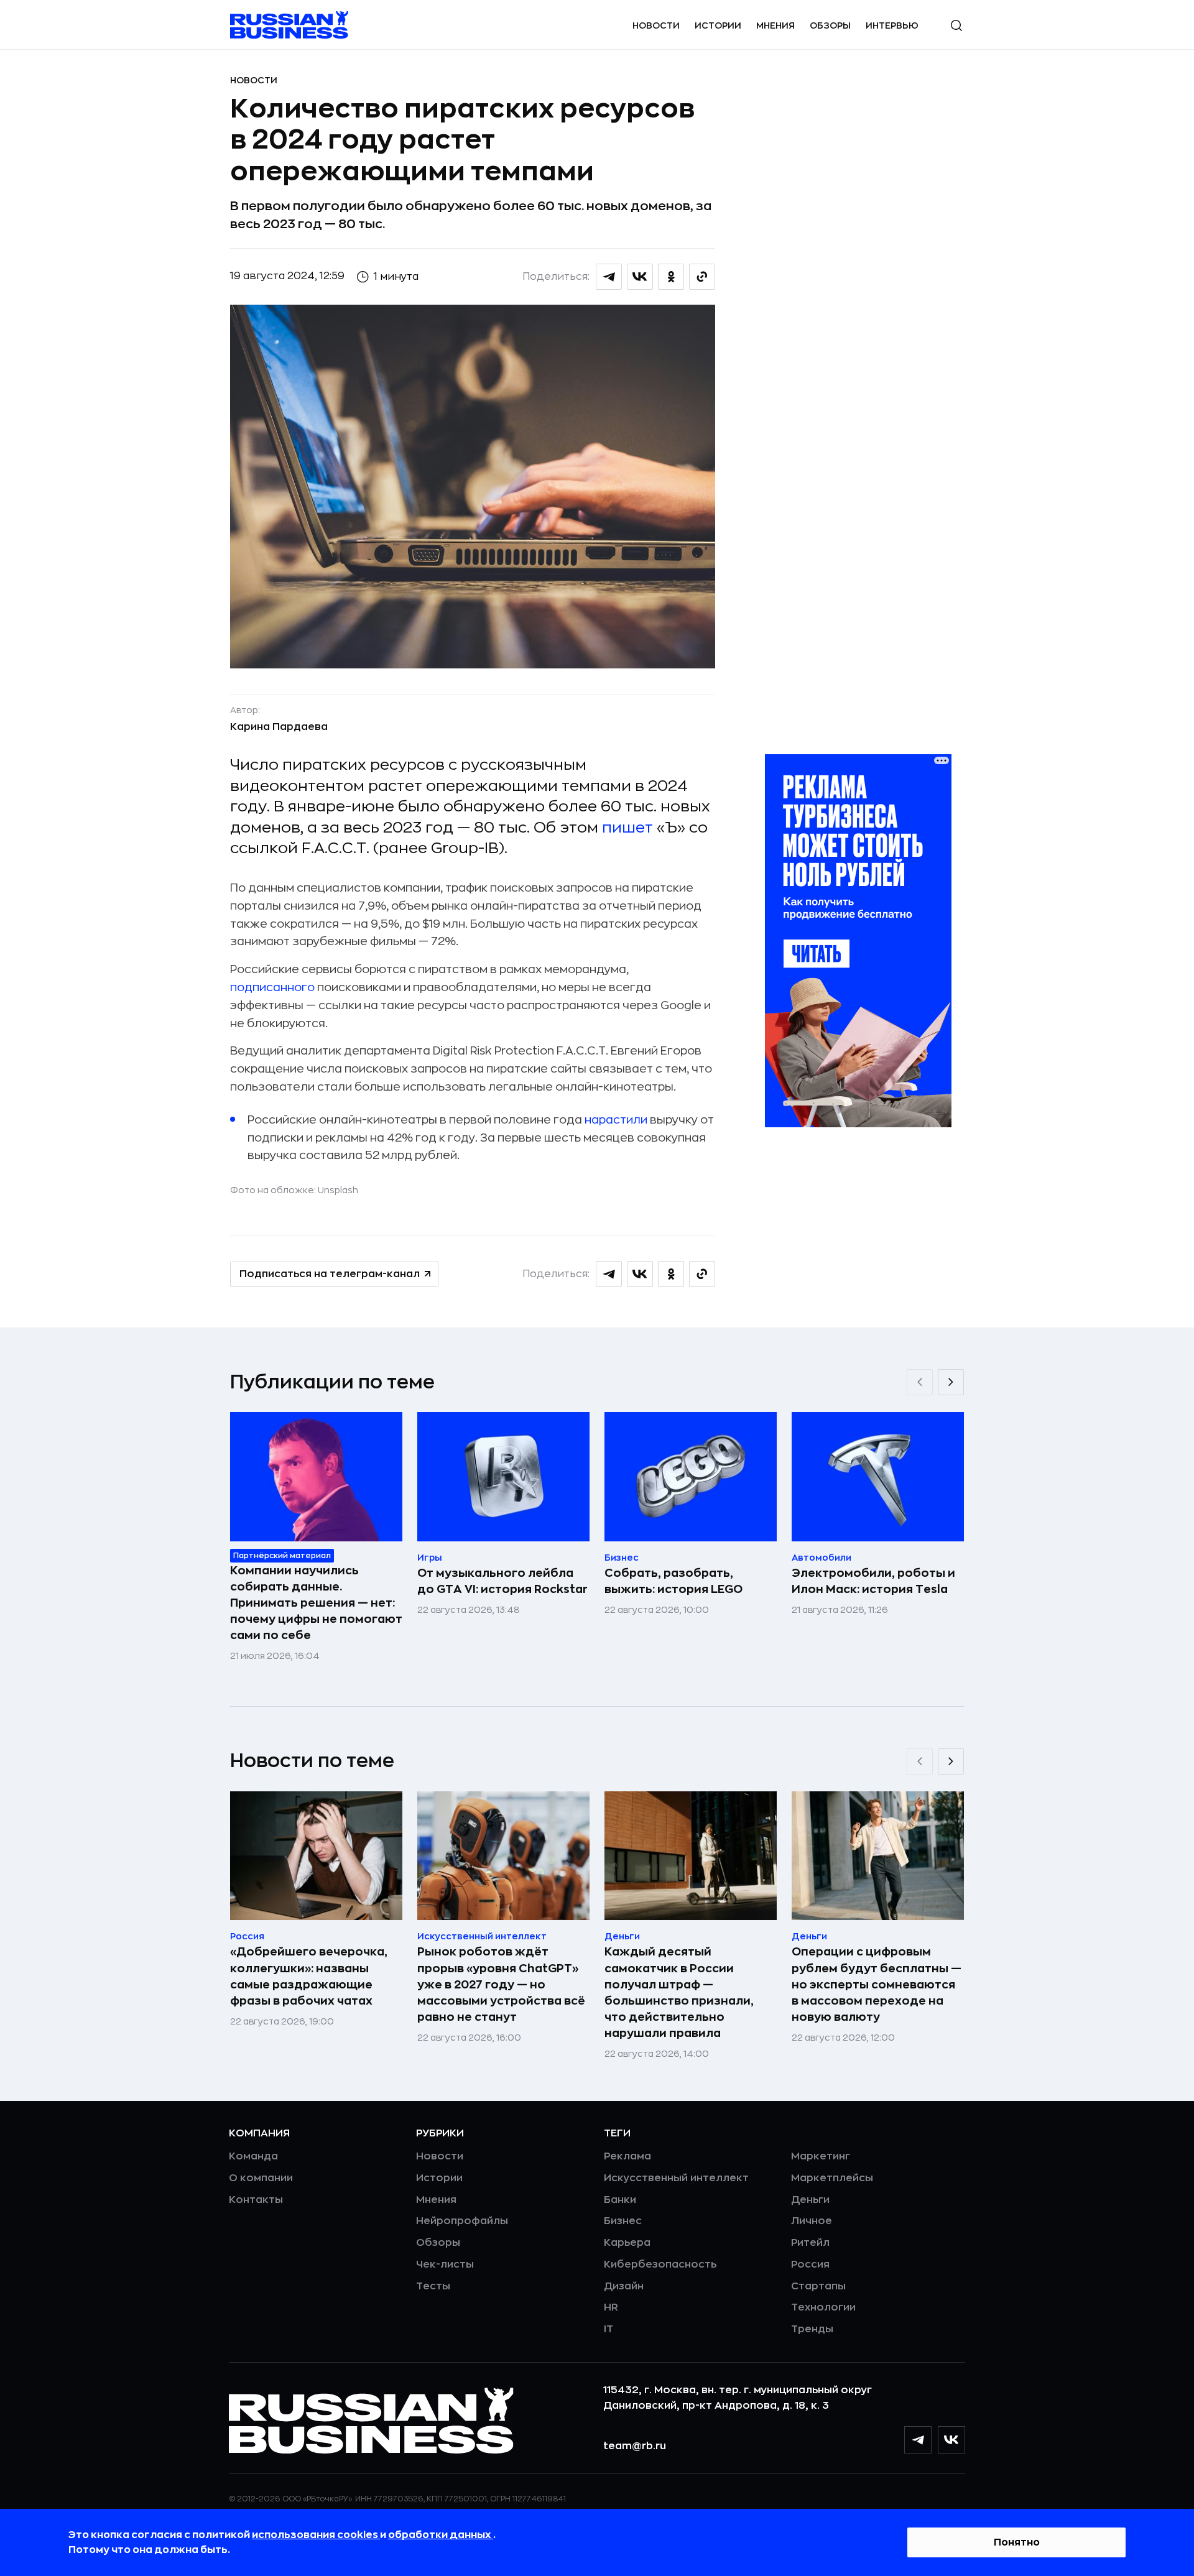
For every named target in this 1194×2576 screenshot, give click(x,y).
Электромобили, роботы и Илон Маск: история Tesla (873, 1581)
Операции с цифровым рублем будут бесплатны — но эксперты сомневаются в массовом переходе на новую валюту (877, 1984)
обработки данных (441, 2535)
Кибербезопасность (660, 2264)
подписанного (272, 987)
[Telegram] (918, 2440)
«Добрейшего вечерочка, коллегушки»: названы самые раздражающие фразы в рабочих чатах (309, 1976)
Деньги (810, 2200)
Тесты (433, 2286)
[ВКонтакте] (951, 2440)
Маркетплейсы (832, 2178)
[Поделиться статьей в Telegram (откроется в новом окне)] (609, 277)
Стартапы (818, 2286)
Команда (253, 2156)
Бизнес (623, 2221)
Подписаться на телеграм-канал (330, 1274)
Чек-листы (445, 2264)
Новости (656, 25)
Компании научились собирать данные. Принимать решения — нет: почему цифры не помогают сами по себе (316, 1603)
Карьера (627, 2243)
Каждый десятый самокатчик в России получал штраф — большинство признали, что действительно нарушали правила (679, 1992)
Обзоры (830, 25)
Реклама (627, 2156)
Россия (810, 2264)
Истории (718, 25)
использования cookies (316, 2535)
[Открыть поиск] (956, 25)
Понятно (1017, 2542)
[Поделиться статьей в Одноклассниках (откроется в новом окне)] (671, 277)
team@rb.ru (635, 2446)
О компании (261, 2178)
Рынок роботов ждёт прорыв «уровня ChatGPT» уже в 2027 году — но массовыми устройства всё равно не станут (501, 1984)
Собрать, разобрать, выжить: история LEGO (673, 1581)
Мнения (775, 25)
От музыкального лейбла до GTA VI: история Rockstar (502, 1581)
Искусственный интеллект (676, 2178)
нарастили (616, 1120)
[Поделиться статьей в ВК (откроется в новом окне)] (640, 277)
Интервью (892, 25)
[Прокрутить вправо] (951, 1382)
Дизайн (624, 2286)
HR (611, 2307)
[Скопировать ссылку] (702, 277)
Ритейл (810, 2243)
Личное (812, 2221)
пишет (627, 828)
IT (609, 2329)
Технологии (823, 2307)
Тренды (812, 2329)
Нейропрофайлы (462, 2221)
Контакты (256, 2200)
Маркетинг (821, 2156)
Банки (620, 2200)
